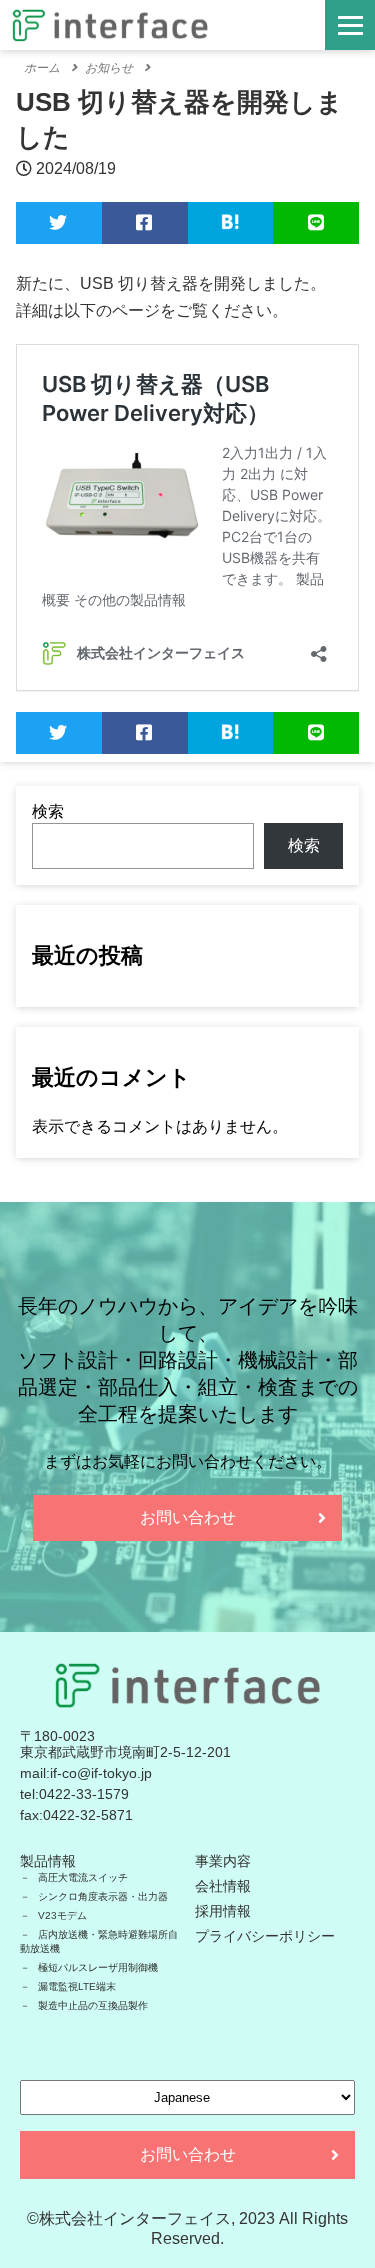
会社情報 (223, 1886)
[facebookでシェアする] (145, 223)
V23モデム (62, 1915)
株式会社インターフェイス (135, 2218)
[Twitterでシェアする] (59, 223)
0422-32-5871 (88, 1815)
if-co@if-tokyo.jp (101, 1773)
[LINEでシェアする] (316, 223)
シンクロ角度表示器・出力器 (103, 1896)
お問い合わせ (188, 1517)
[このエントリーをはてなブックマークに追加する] (231, 223)
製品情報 (48, 1861)
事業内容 (223, 1861)
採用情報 (223, 1911)
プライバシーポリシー (265, 1936)
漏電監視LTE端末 (77, 1986)
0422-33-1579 (84, 1794)
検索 (48, 811)
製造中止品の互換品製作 (93, 2005)
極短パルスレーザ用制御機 (98, 1967)
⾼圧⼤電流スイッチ (83, 1877)
